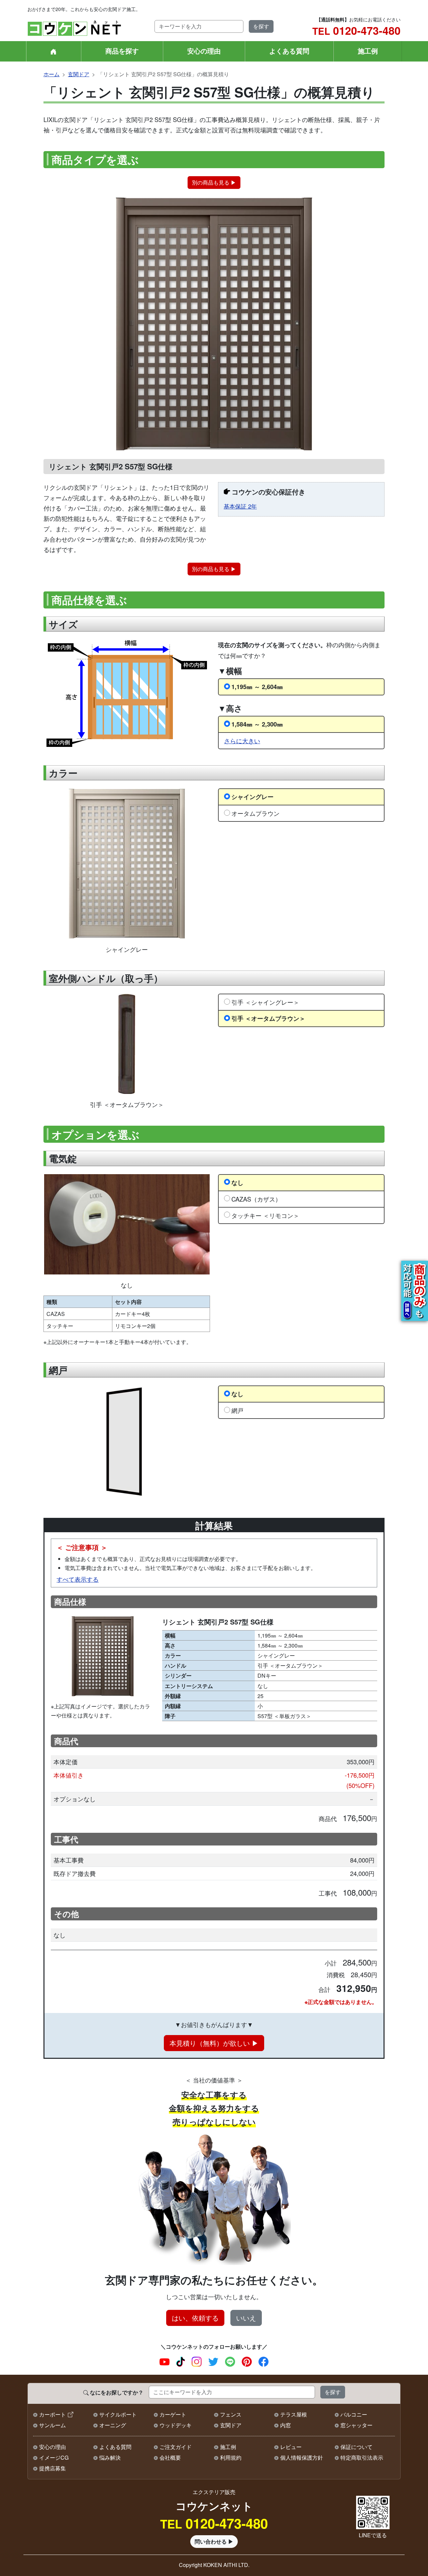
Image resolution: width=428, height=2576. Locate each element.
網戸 (237, 1410)
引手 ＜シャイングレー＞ (265, 1002)
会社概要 (170, 2457)
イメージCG (54, 2457)
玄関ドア (79, 74)
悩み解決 (110, 2457)
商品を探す (122, 51)
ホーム (51, 74)
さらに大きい (242, 741)
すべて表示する (78, 1579)
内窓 (286, 2425)
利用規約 (231, 2457)
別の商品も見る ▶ (214, 182)
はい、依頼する (195, 2318)
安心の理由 (204, 51)
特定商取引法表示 (362, 2457)
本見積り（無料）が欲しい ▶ (214, 2043)
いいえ (246, 2318)
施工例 (368, 51)
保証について (356, 2447)
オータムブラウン (255, 813)
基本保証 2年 (240, 506)
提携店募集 (52, 2468)
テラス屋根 (294, 2414)
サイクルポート (118, 2414)
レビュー (291, 2447)
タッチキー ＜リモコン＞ (265, 1215)
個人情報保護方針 (302, 2457)
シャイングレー (252, 797)
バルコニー (354, 2414)
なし (237, 1182)
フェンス (231, 2414)
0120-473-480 (356, 30)
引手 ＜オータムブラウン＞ (268, 1018)
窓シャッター (356, 2425)
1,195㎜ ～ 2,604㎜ (257, 687)
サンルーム (52, 2425)
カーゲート (173, 2414)
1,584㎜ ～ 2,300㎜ (257, 724)
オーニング (113, 2425)
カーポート (52, 2414)
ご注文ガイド (176, 2447)
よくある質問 (289, 51)
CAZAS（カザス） (256, 1199)
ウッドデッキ (176, 2425)
